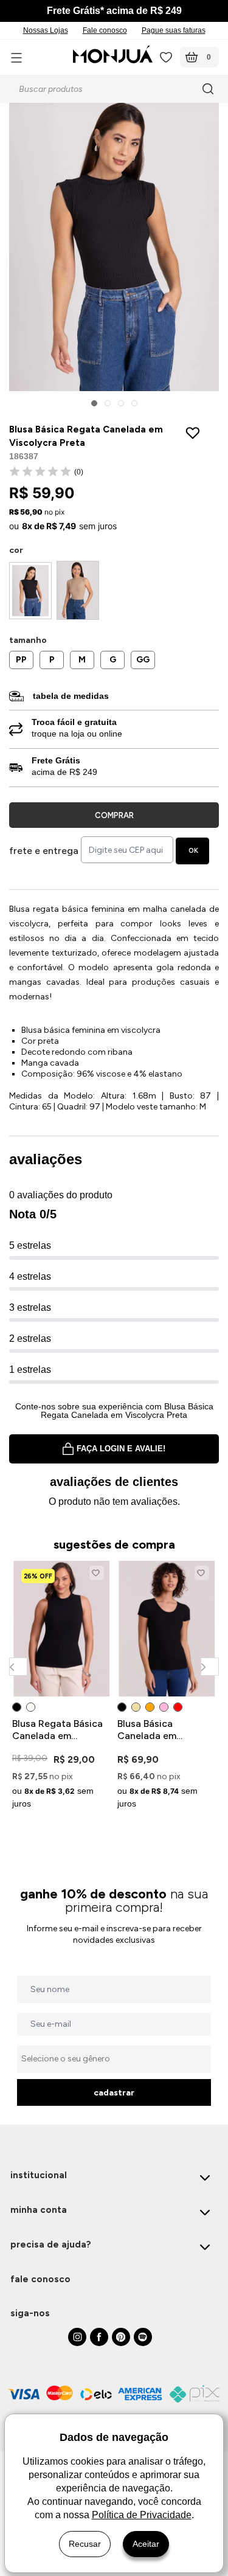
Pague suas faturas (174, 30)
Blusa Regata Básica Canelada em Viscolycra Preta (57, 1730)
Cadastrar (114, 2093)
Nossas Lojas (46, 30)
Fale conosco (105, 30)
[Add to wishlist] (195, 433)
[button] (94, 403)
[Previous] (18, 1666)
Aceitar (146, 2544)
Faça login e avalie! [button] (121, 1449)
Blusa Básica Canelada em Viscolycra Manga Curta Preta (158, 1730)
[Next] (209, 1666)
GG (143, 660)
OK (193, 851)
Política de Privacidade (142, 2515)
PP (21, 660)
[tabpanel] (62, 1687)
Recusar (85, 2544)
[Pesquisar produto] (210, 89)
